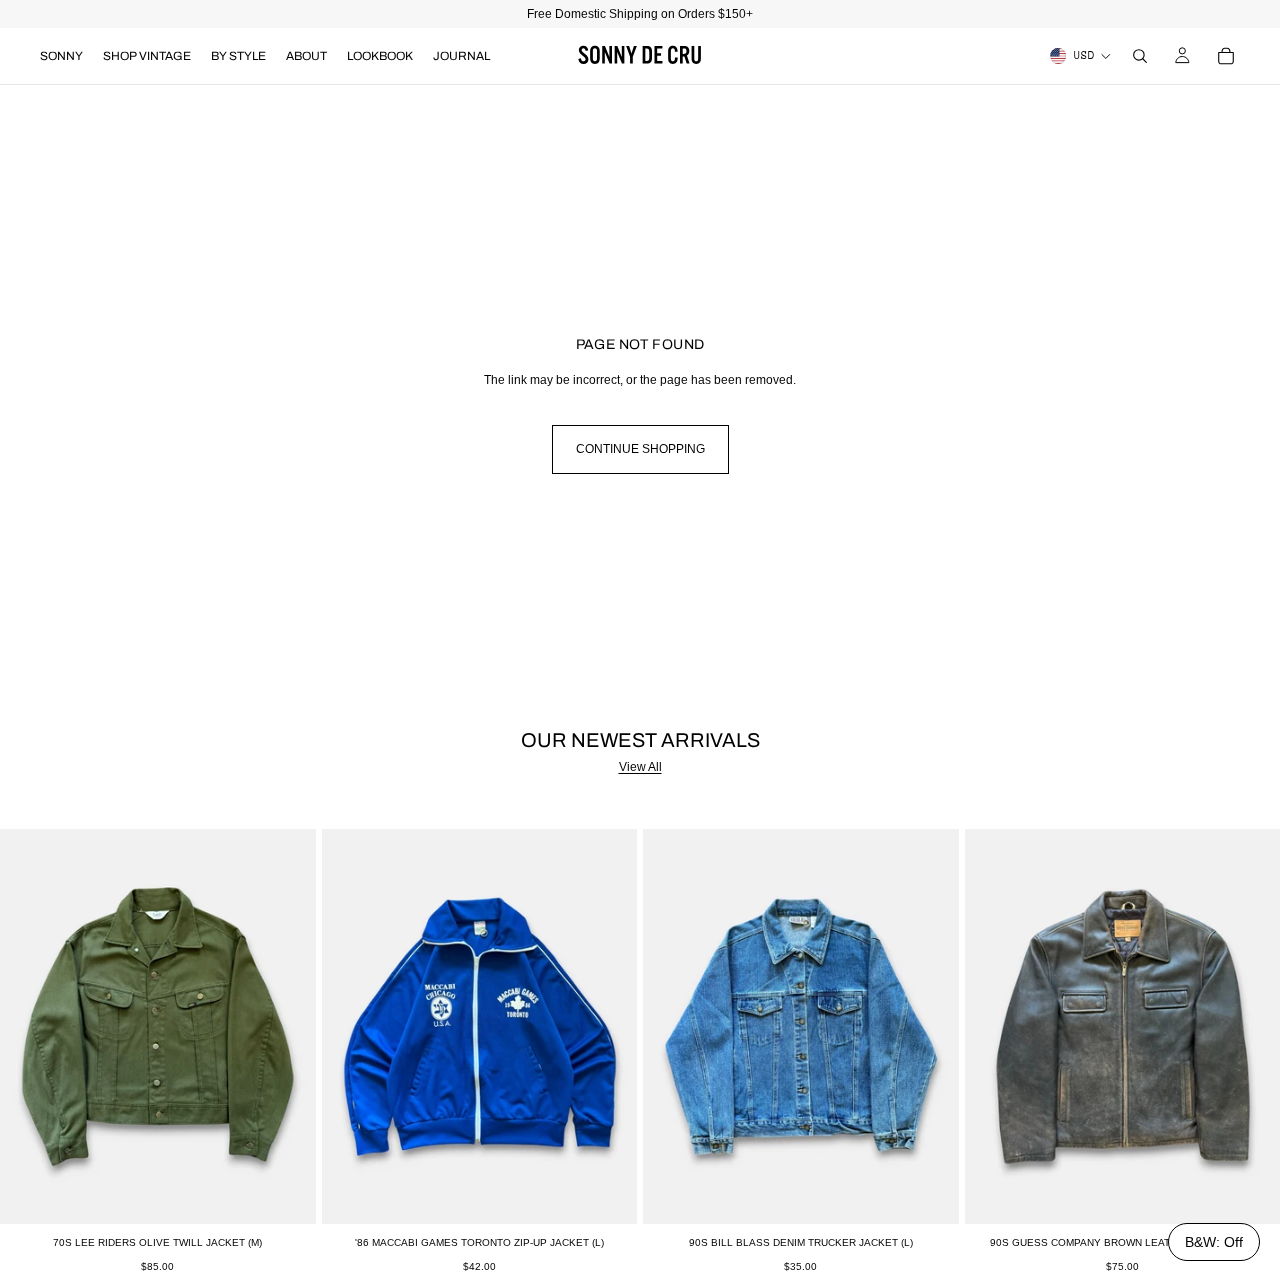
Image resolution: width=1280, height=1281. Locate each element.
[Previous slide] (30, 1027)
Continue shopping (640, 449)
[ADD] (285, 1194)
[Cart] (1226, 56)
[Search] (1140, 56)
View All (640, 767)
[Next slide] (286, 1027)
